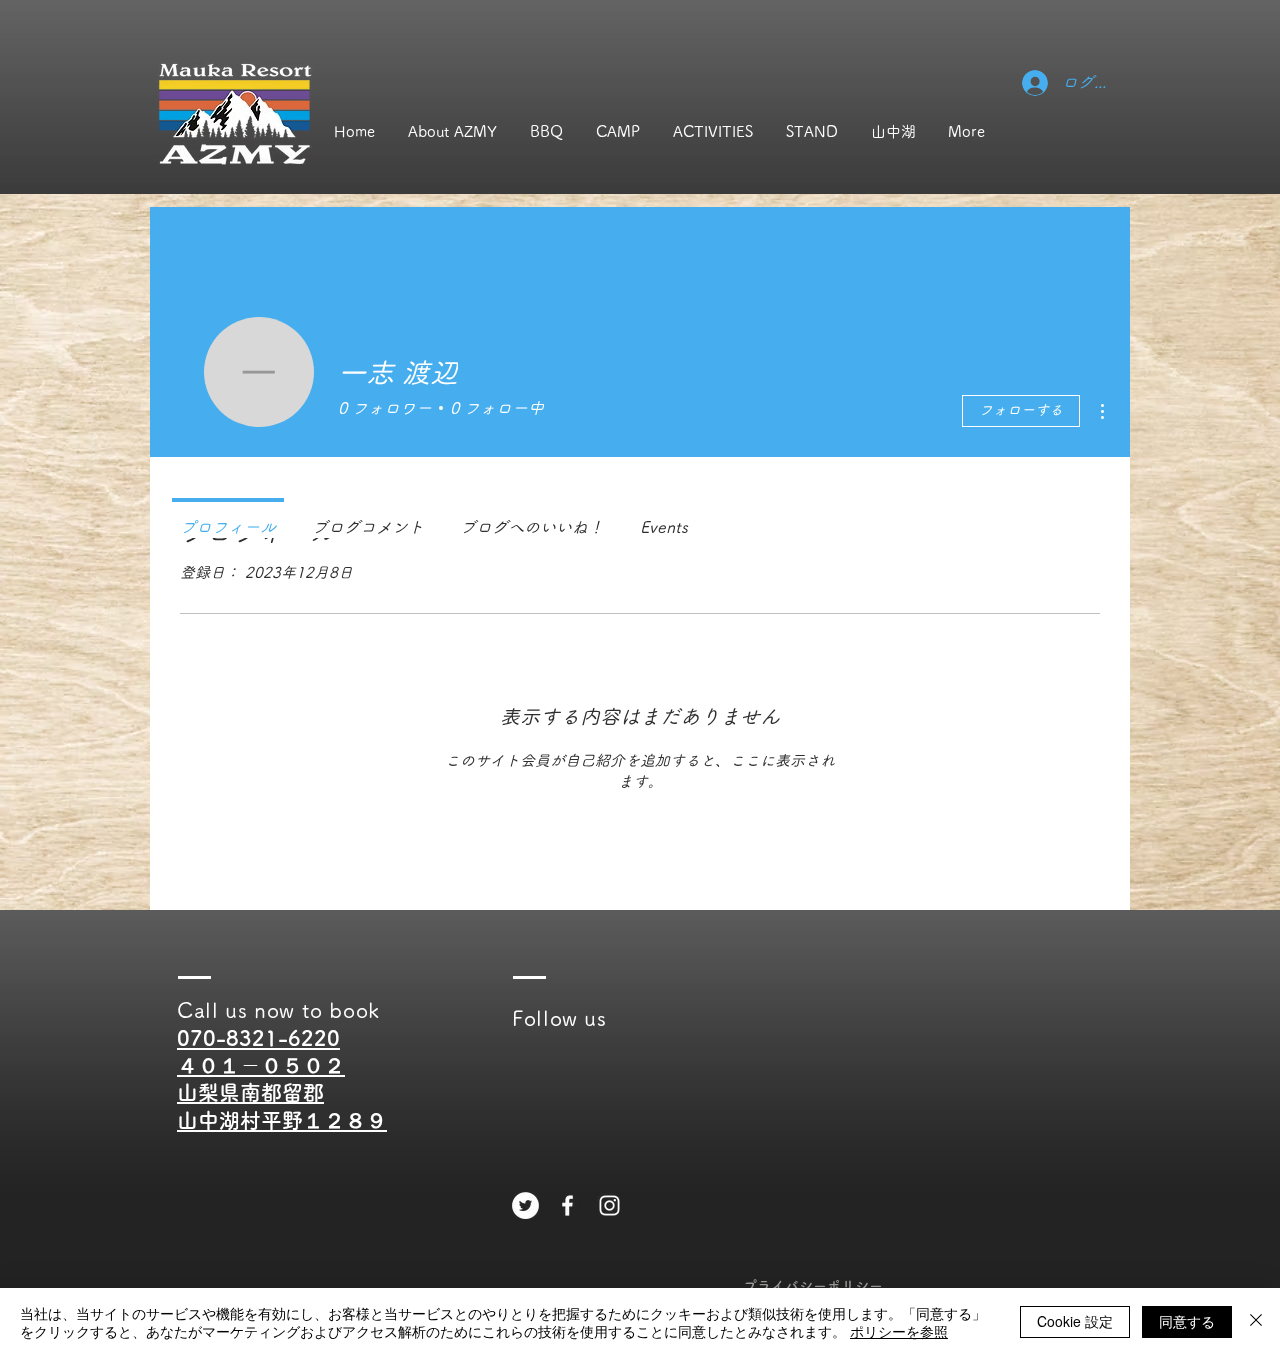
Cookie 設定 (1075, 1321)
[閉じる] (1256, 1322)
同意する (1187, 1321)
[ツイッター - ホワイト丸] (525, 1205)
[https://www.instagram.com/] (609, 1205)
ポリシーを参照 (899, 1331)
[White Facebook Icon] (567, 1205)
